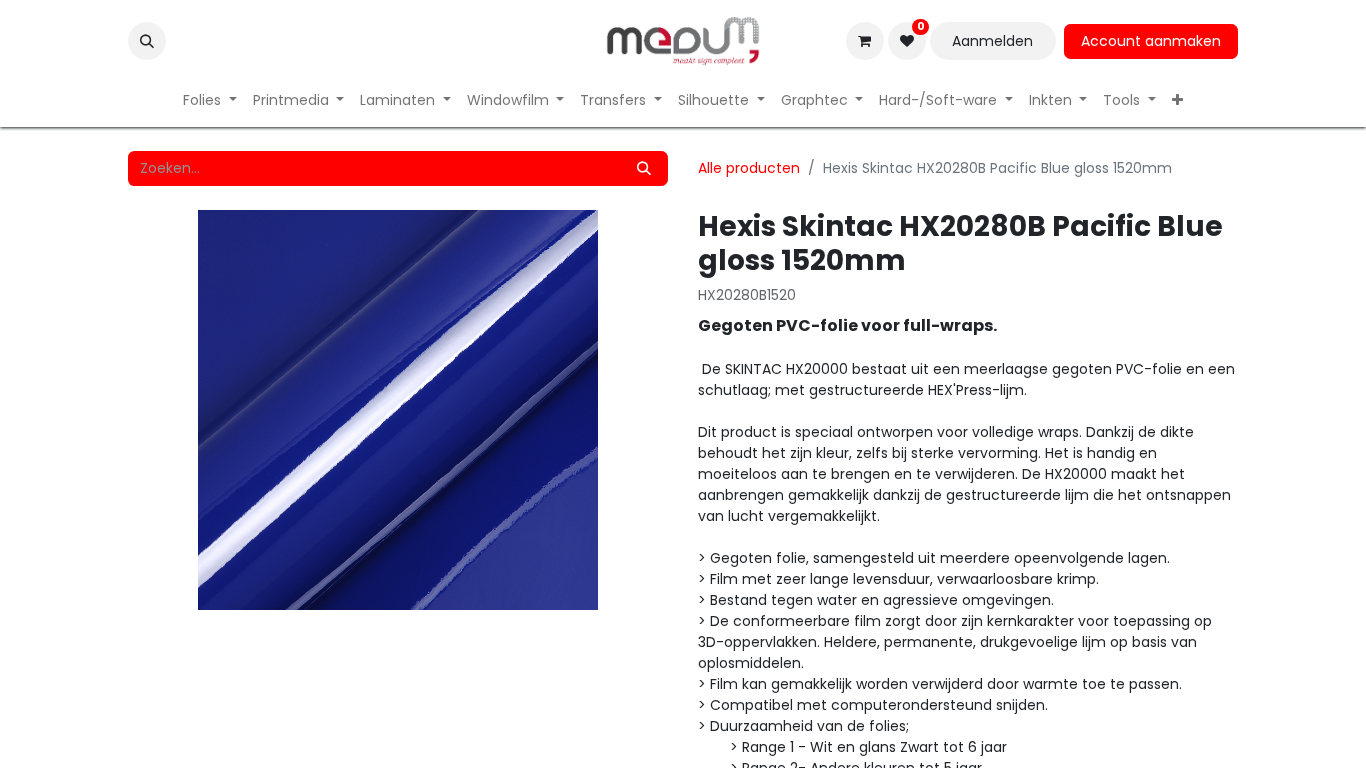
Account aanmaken (1151, 41)
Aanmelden (992, 41)
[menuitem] (210, 100)
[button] (147, 41)
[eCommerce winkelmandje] (865, 41)
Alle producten (749, 168)
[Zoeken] (644, 168)
